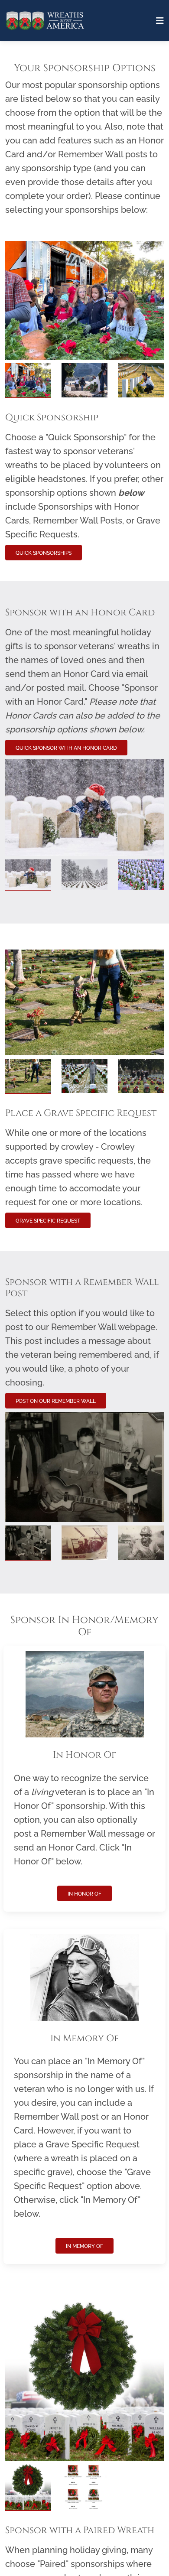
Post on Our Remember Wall (56, 1401)
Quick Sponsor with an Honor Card (66, 748)
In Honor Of (84, 1894)
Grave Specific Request (48, 1221)
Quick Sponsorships (44, 553)
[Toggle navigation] (160, 21)
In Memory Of (84, 2246)
